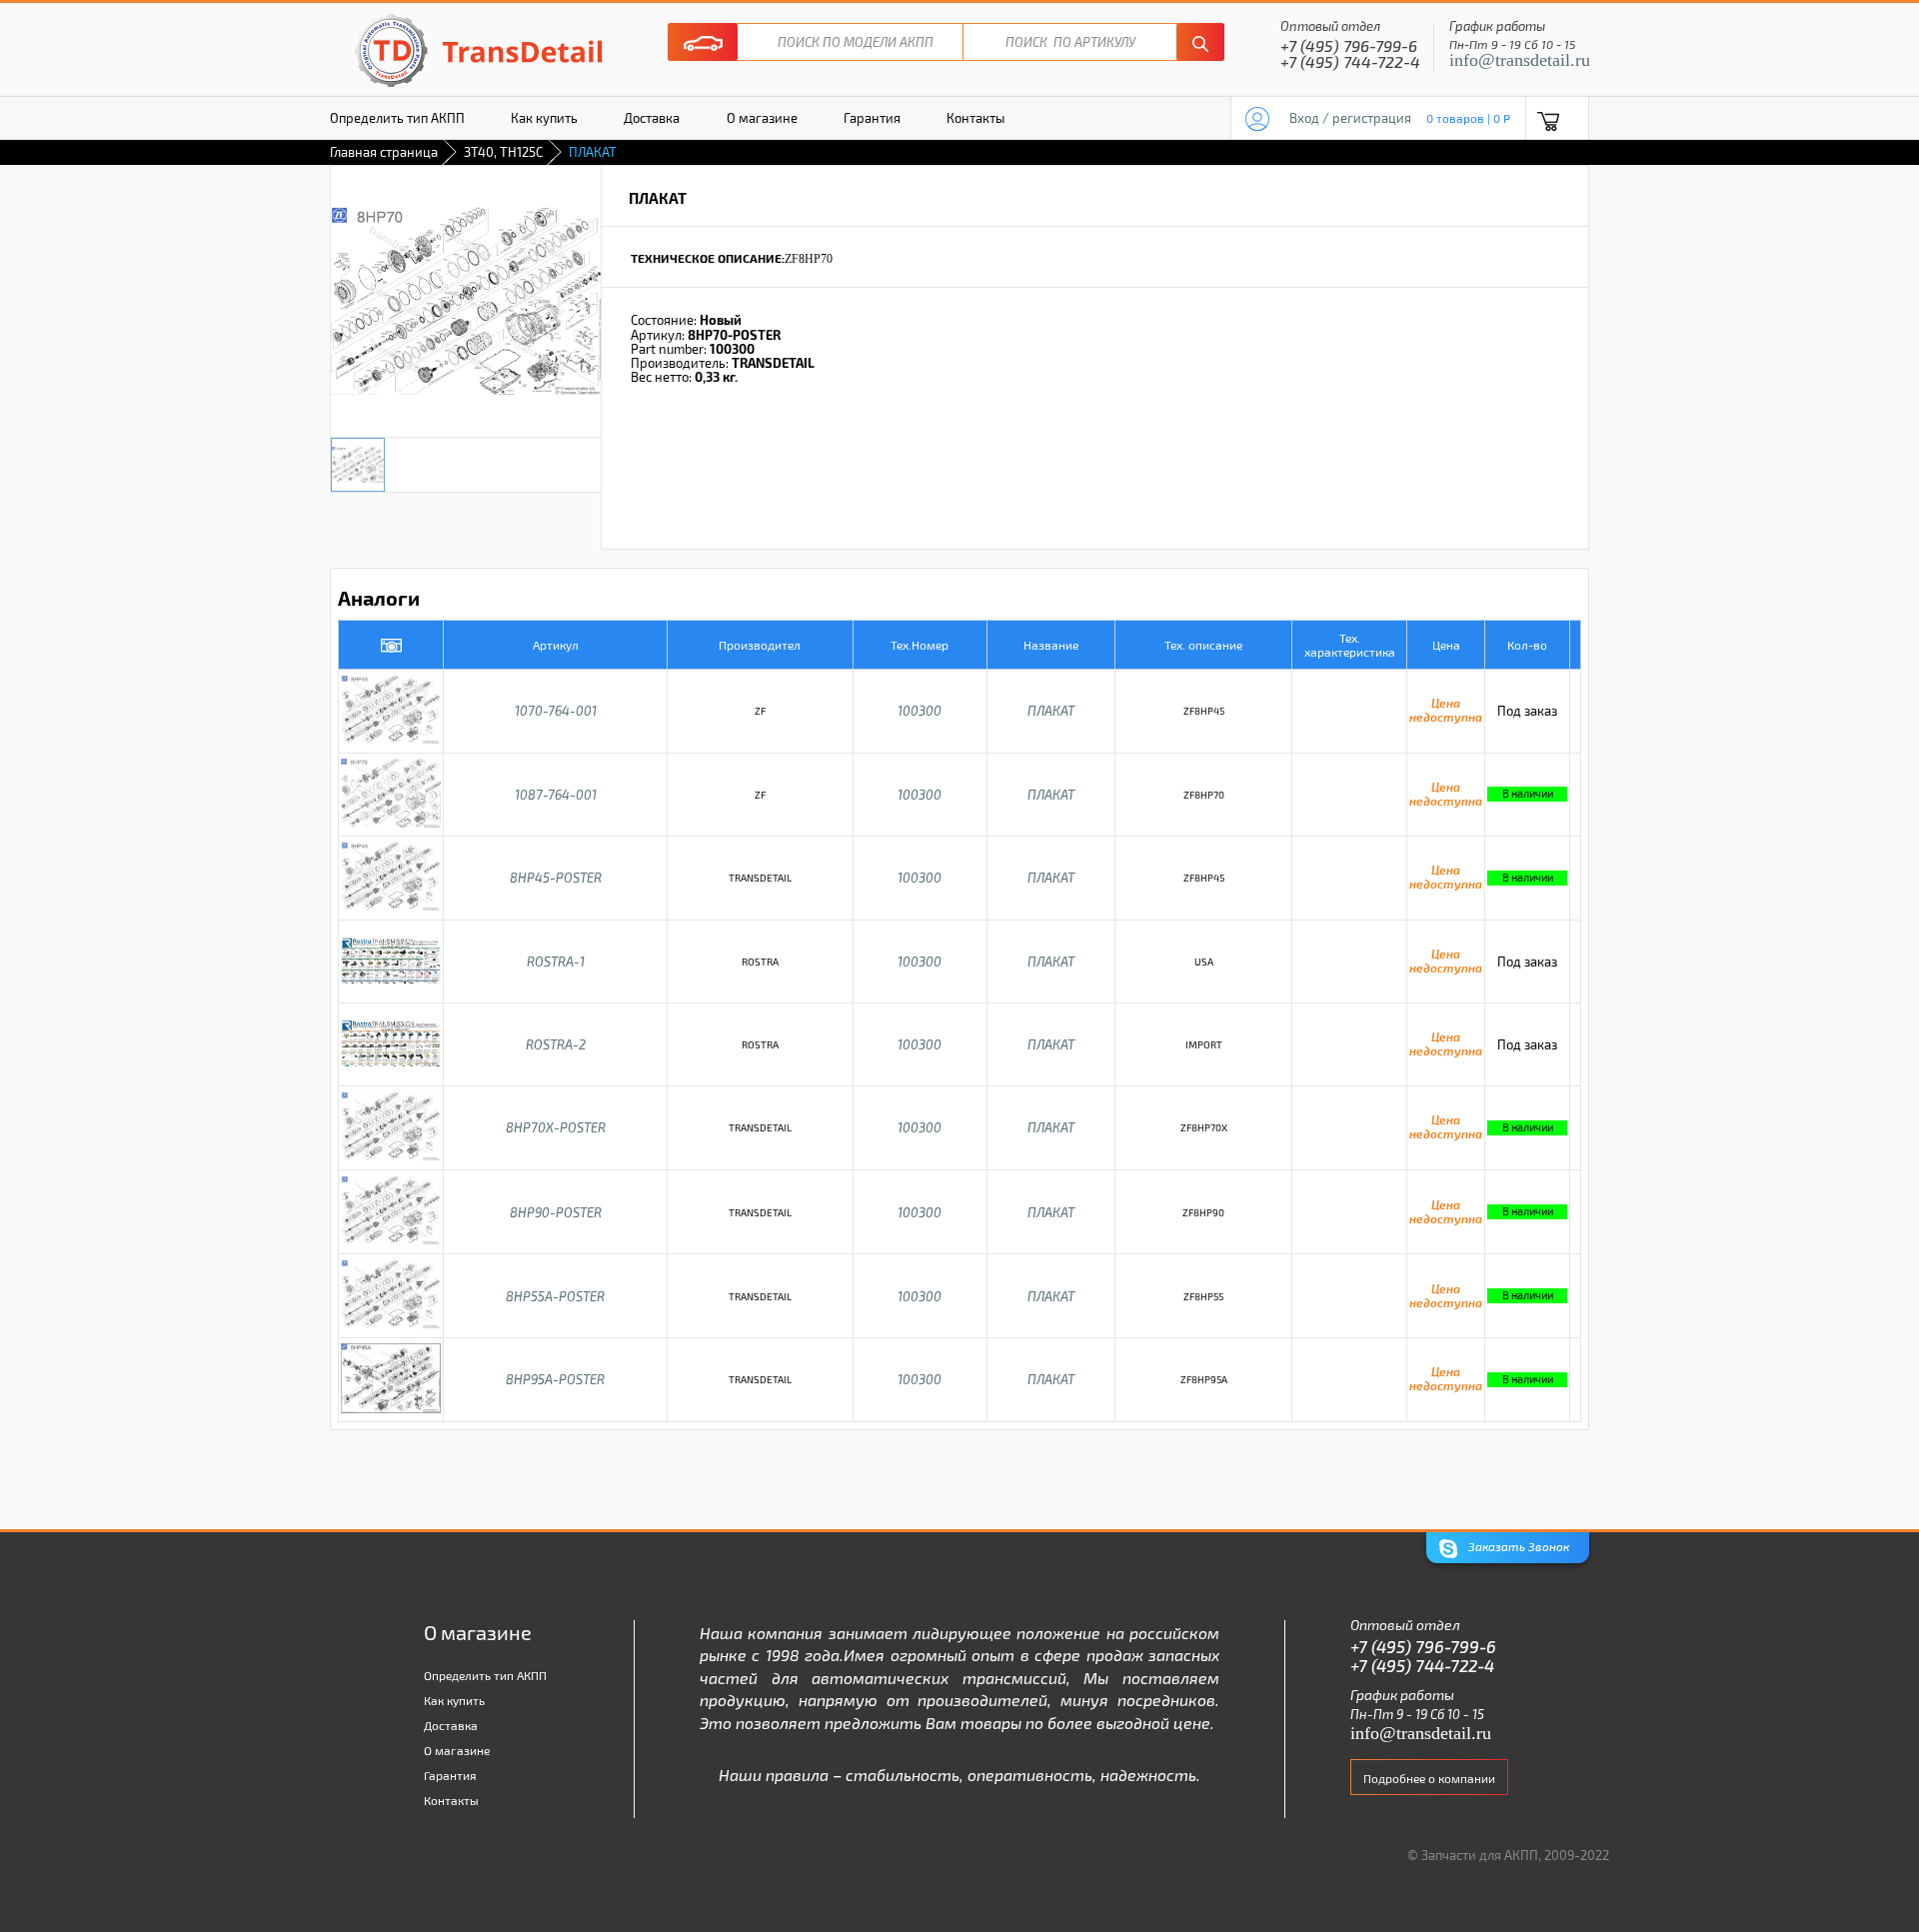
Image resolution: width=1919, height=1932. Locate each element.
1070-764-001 (556, 711)
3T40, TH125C (503, 152)
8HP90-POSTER (556, 1212)
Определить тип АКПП (397, 118)
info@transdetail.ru (1520, 60)
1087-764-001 (556, 795)
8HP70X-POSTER (556, 1127)
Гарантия (872, 118)
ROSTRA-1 (556, 962)
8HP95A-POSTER (555, 1379)
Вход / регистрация (1350, 118)
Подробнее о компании (1429, 1778)
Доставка (652, 118)
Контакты (975, 118)
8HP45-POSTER (556, 878)
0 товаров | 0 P (1468, 118)
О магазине (762, 118)
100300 (920, 711)
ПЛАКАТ (1051, 711)
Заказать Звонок (1517, 1546)
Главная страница (384, 152)
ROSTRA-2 (556, 1044)
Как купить (544, 118)
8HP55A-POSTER (555, 1296)
